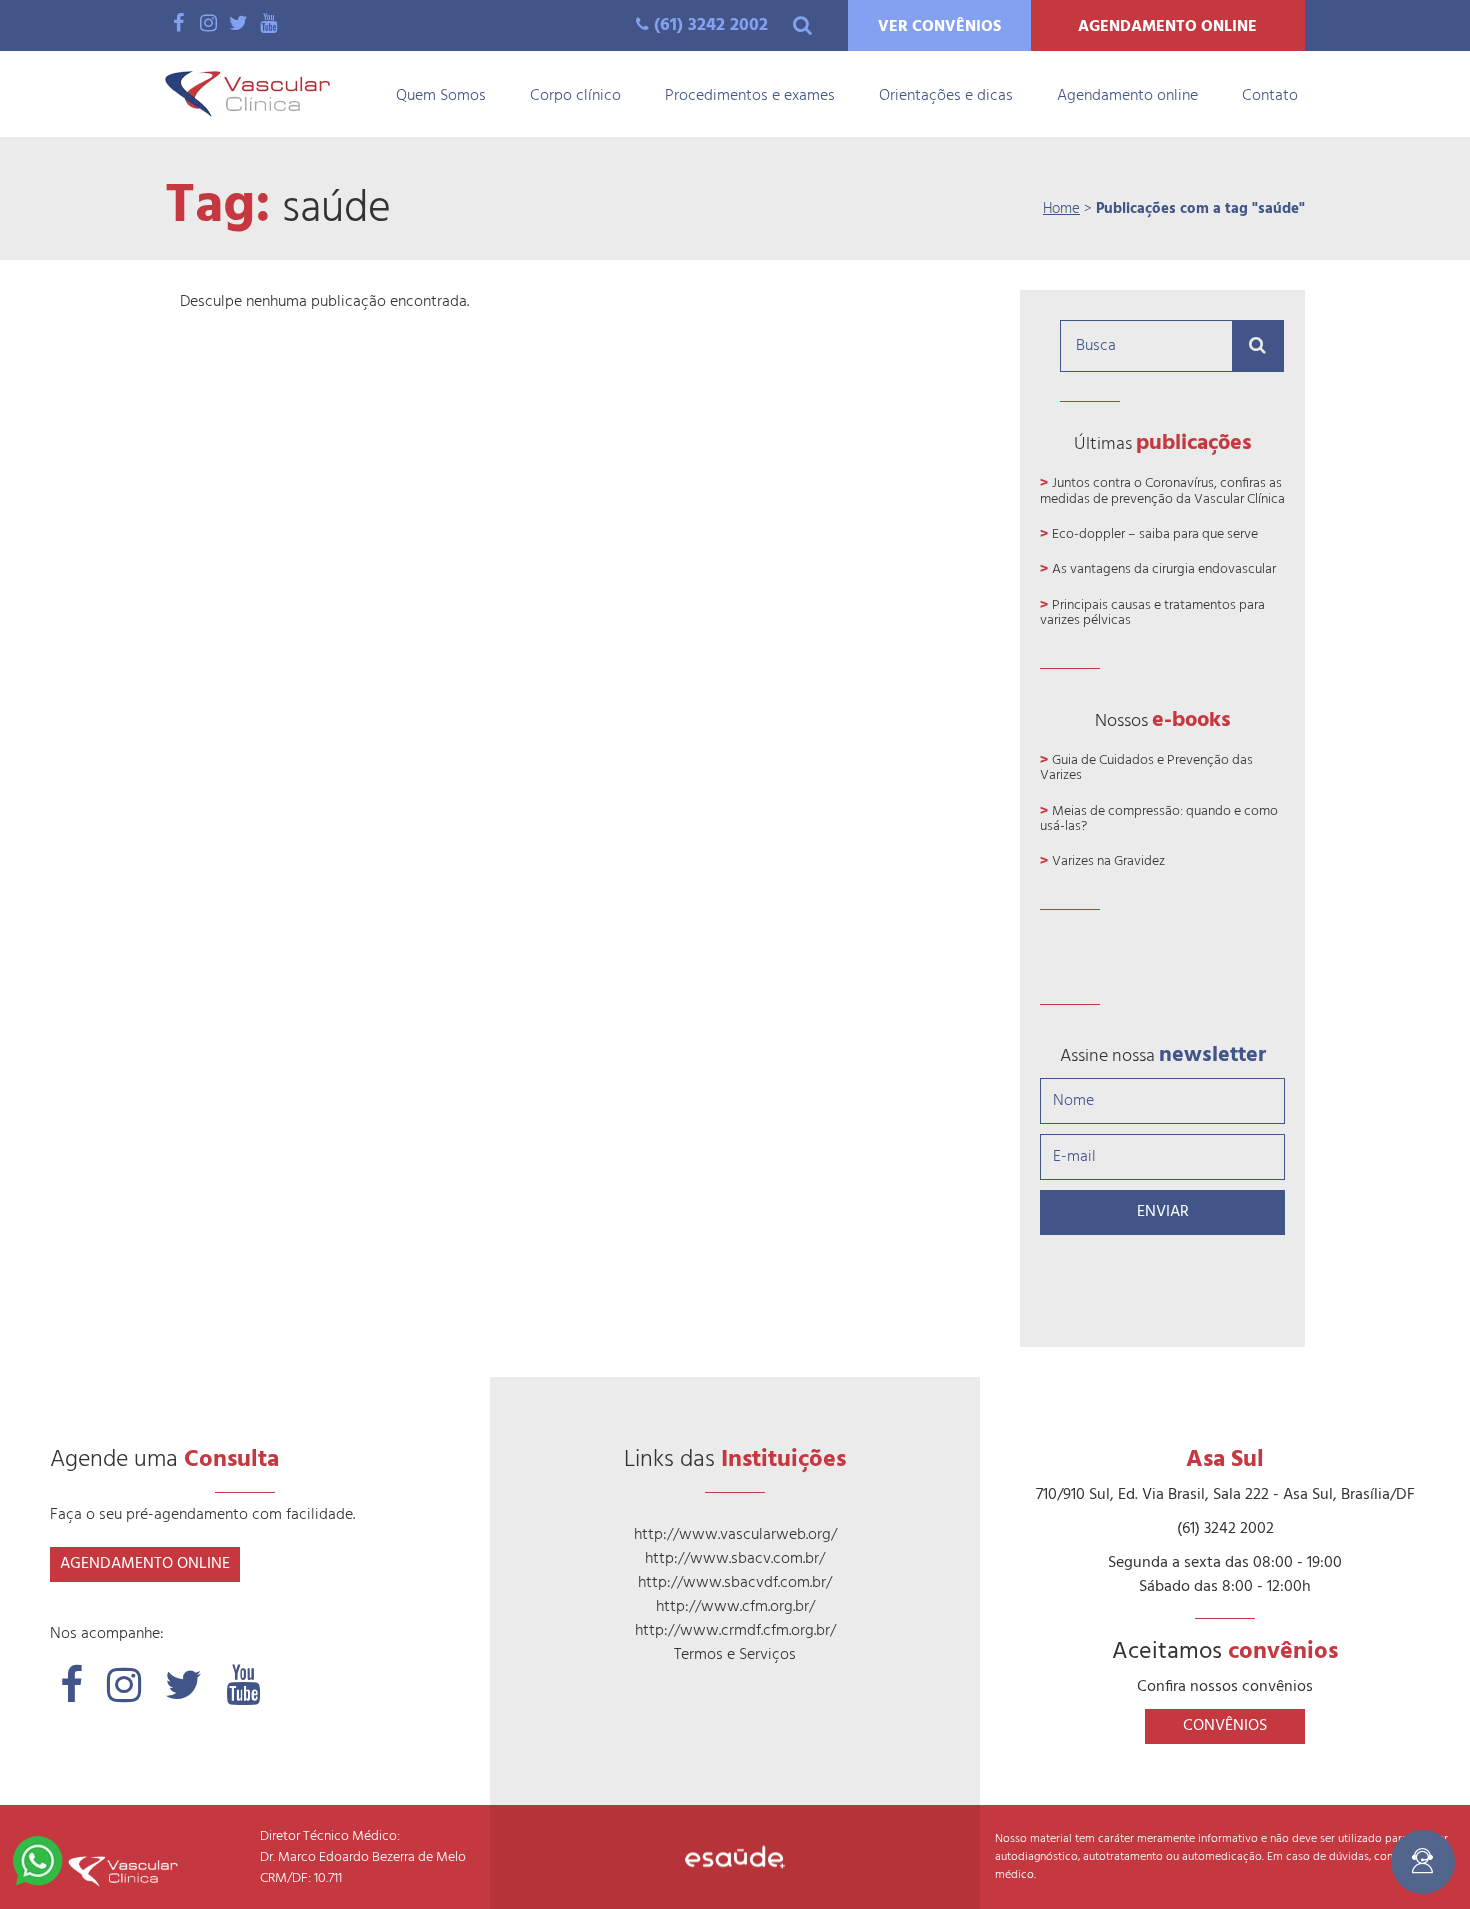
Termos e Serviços (735, 1655)
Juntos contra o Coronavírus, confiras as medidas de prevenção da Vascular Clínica (1162, 491)
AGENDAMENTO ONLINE (1167, 27)
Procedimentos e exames (750, 96)
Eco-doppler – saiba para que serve (1155, 534)
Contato (1270, 96)
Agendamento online (1127, 96)
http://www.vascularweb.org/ (735, 1535)
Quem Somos (441, 96)
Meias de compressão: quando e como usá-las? (1159, 819)
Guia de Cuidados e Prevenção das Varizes (1146, 768)
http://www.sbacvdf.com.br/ (735, 1583)
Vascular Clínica (247, 94)
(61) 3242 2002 (711, 25)
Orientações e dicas (946, 96)
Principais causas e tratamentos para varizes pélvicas (1152, 613)
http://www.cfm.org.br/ (735, 1607)
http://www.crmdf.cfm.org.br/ (735, 1631)
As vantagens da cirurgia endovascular (1164, 569)
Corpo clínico (575, 96)
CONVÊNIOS (1225, 1726)
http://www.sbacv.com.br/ (735, 1559)
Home (1061, 209)
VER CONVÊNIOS (939, 27)
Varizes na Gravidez (1108, 861)
